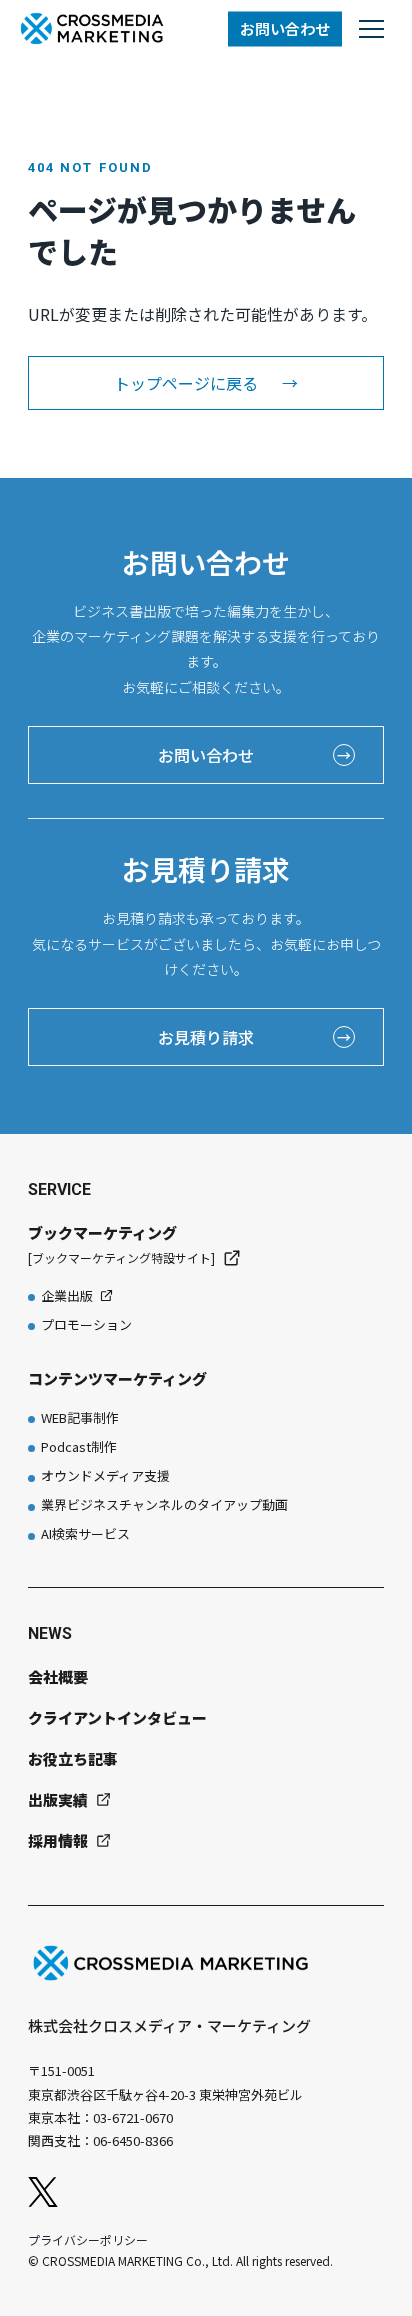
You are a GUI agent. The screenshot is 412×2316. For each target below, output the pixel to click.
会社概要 (58, 1676)
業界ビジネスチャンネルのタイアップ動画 (164, 1504)
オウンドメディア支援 (105, 1475)
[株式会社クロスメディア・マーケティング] (92, 28)
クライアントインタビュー (117, 1717)
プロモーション (86, 1324)
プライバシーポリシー (88, 2239)
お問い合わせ (285, 28)
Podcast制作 (79, 1446)
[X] (43, 2192)
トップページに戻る (206, 383)
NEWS (50, 1633)
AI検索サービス (85, 1533)
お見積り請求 (254, 1037)
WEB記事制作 (80, 1417)
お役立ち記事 (73, 1758)
